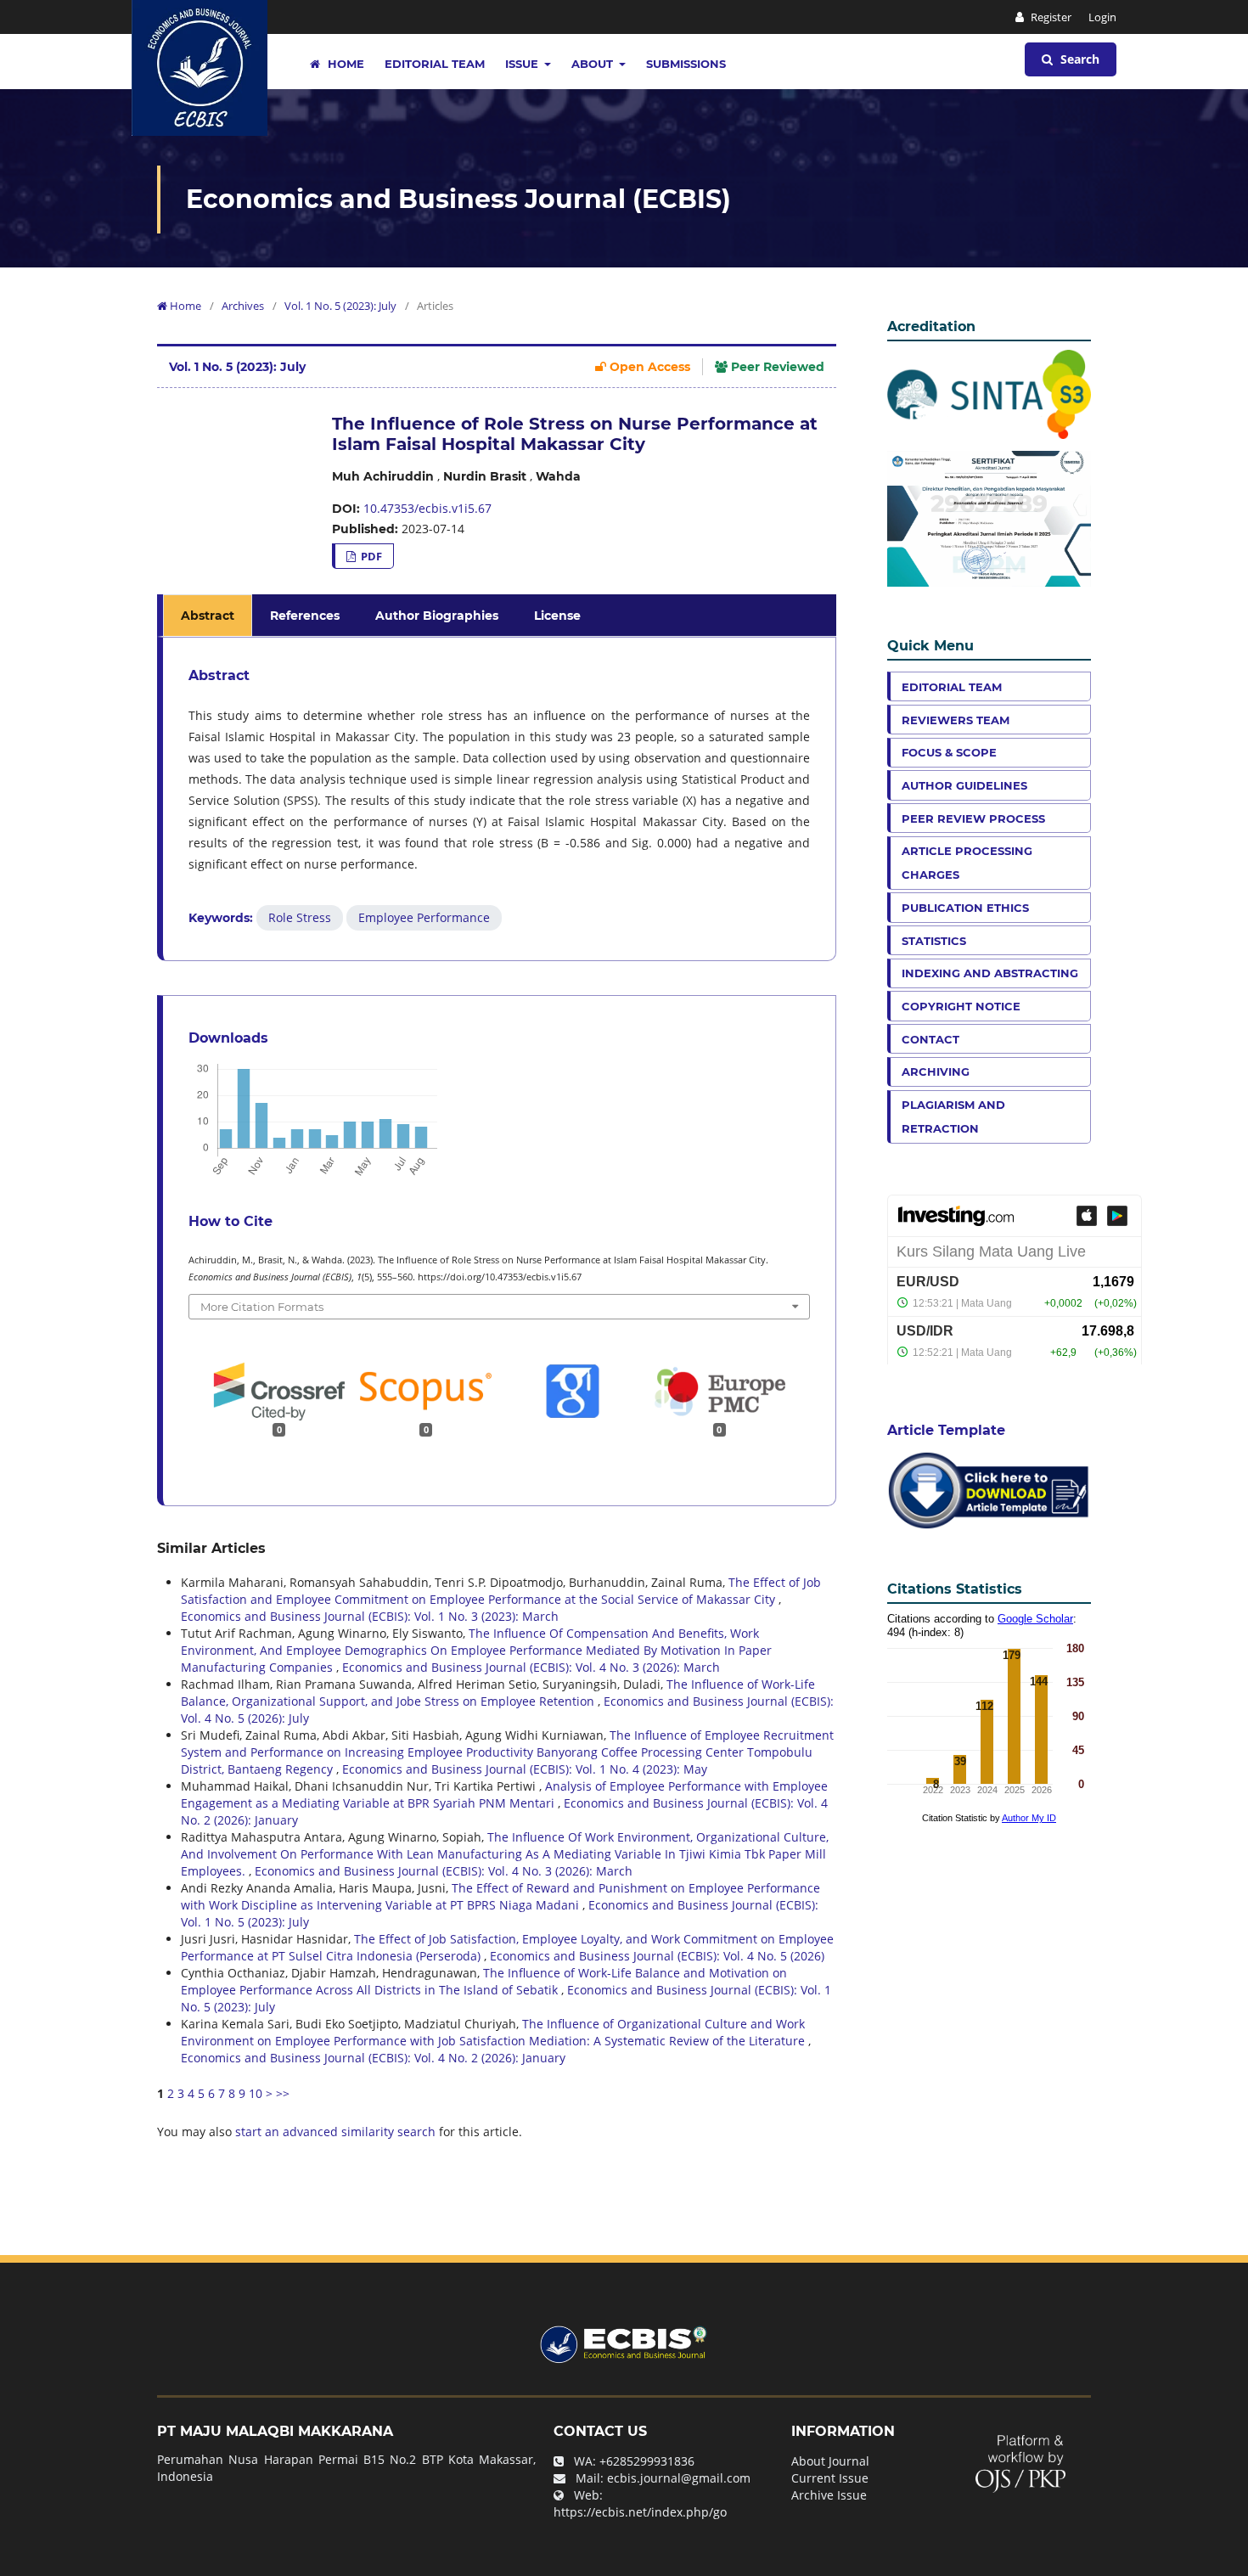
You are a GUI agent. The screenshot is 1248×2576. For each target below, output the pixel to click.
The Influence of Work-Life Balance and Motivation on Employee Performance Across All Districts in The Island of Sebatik (484, 1981)
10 (256, 2093)
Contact (930, 1039)
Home (344, 64)
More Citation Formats (262, 1307)
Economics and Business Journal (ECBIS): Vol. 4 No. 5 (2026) (657, 1956)
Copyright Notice (961, 1006)
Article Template (946, 1430)
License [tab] (557, 616)
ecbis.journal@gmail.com (679, 2478)
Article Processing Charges (967, 863)
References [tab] (305, 616)
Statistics (934, 941)
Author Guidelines (964, 785)
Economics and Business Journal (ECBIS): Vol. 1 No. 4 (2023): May (525, 1769)
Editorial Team (435, 64)
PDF (370, 556)
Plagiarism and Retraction (953, 1116)
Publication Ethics (965, 908)
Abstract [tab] (208, 616)
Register (1050, 17)
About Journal (830, 2461)
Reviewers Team (956, 720)
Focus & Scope (949, 752)
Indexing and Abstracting (990, 973)
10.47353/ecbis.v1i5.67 (427, 508)
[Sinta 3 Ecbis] (989, 393)
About (594, 64)
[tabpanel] (499, 799)
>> (283, 2093)
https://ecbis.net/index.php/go (640, 2512)
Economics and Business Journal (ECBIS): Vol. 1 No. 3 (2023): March (370, 1616)
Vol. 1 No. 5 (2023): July (340, 306)
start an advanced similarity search (335, 2132)
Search (1078, 59)
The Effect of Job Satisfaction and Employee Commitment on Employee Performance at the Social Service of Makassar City (501, 1591)
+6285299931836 (647, 2461)
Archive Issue (829, 2495)
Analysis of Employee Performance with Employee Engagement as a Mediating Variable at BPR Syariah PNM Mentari (504, 1794)
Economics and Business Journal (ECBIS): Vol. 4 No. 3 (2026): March (531, 1667)
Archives (243, 306)
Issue (523, 64)
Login (1102, 17)
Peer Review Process (973, 818)
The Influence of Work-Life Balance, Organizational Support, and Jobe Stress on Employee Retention (498, 1693)
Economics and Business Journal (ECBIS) (458, 199)
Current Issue (830, 2478)
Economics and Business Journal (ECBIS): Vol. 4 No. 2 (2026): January (373, 2058)
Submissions (686, 64)
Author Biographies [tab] (437, 616)
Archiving (936, 1071)
